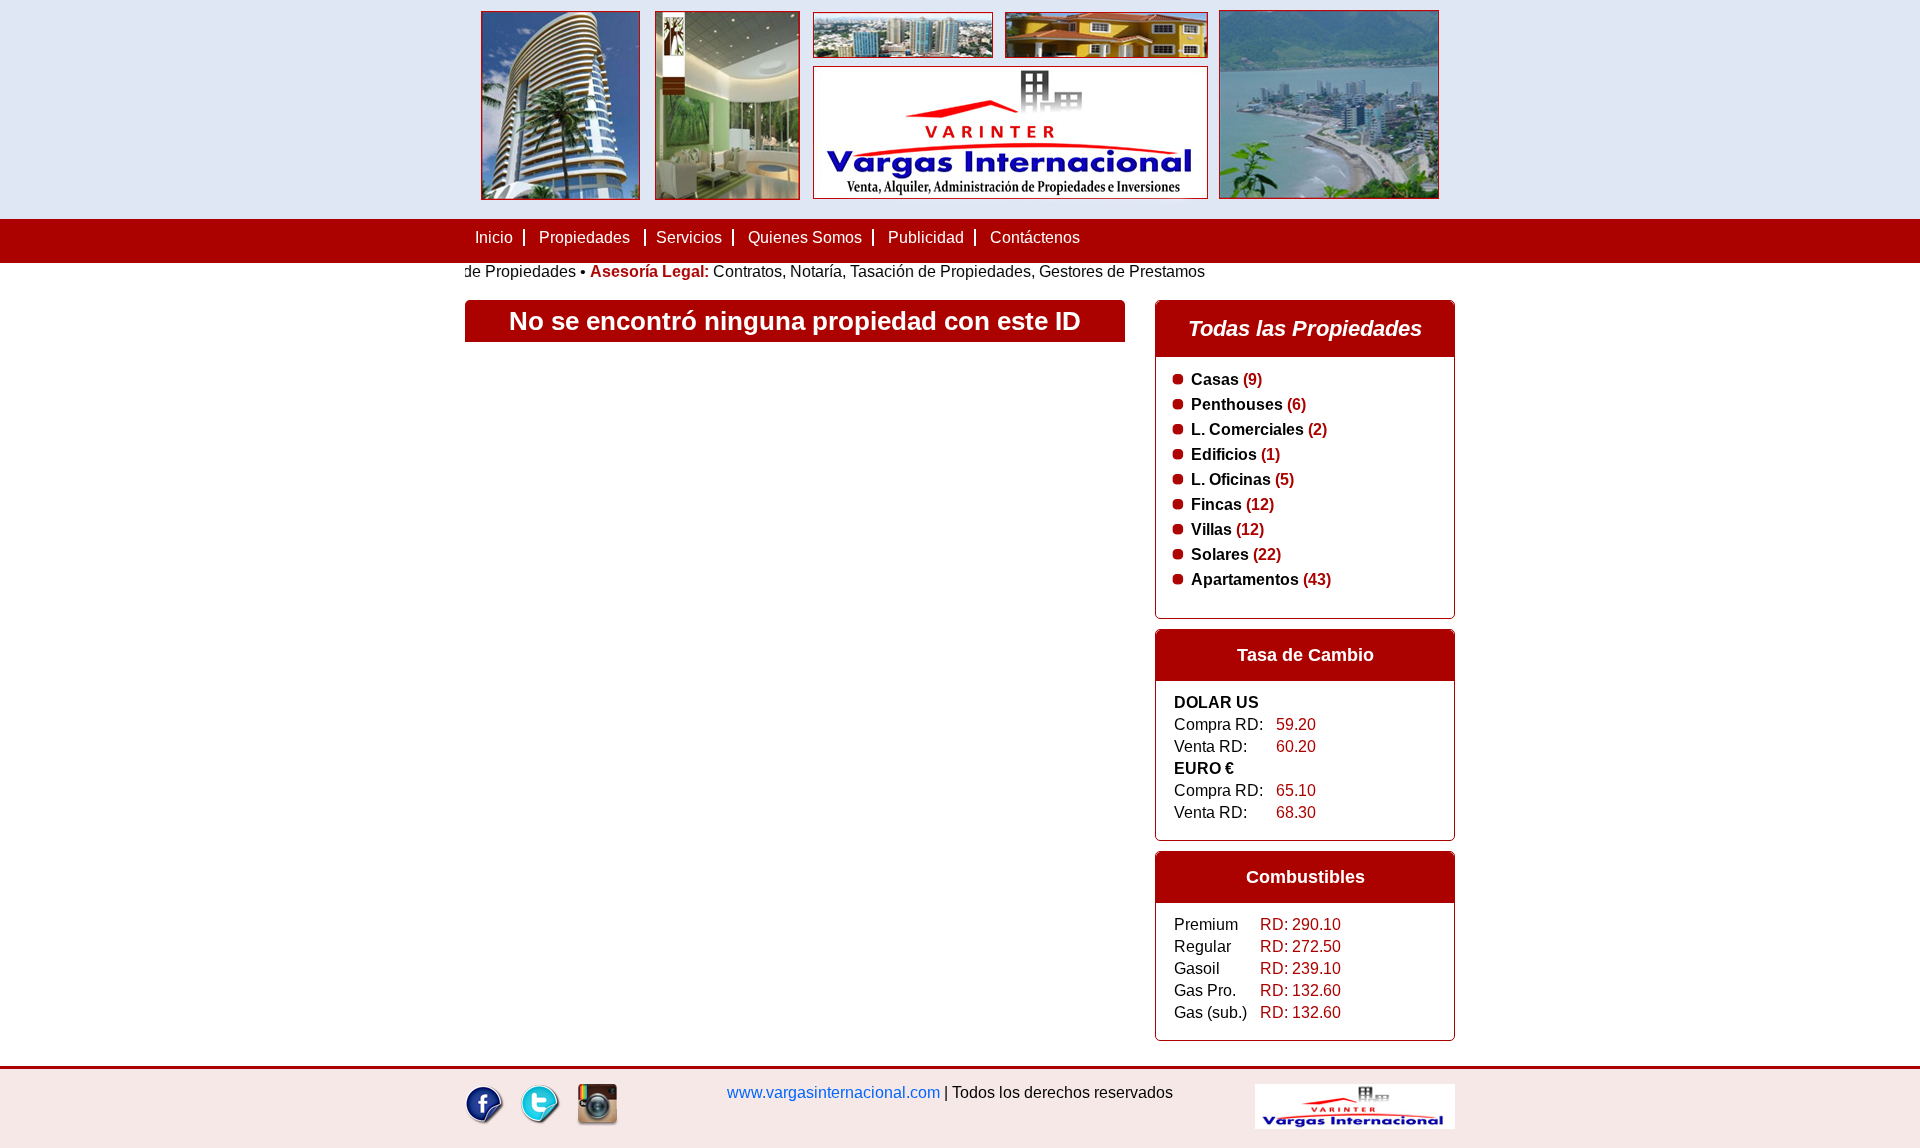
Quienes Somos (805, 237)
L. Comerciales (1259, 429)
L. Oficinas (1242, 479)
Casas (1226, 379)
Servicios (689, 237)
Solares (1236, 554)
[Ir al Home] (1355, 1123)
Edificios (1235, 454)
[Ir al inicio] (960, 209)
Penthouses (1248, 404)
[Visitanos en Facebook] (485, 1120)
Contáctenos (1035, 237)
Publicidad (926, 237)
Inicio (494, 237)
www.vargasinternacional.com (833, 1092)
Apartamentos (1261, 579)
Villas (1227, 529)
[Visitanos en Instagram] (597, 1120)
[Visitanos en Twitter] (540, 1120)
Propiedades (584, 237)
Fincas (1232, 504)
